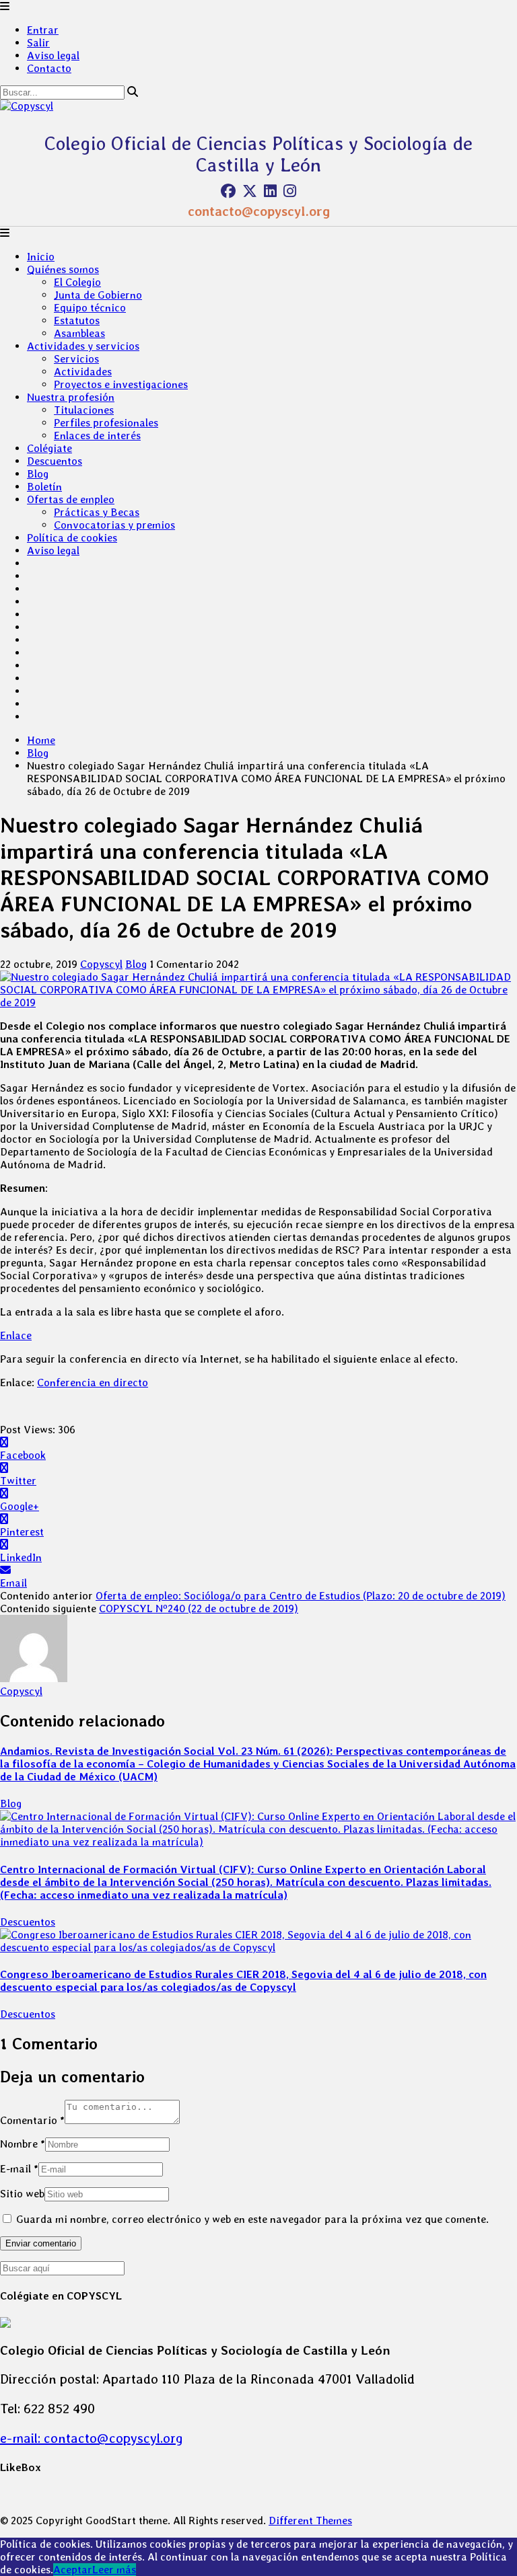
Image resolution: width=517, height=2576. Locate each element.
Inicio (41, 257)
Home (41, 740)
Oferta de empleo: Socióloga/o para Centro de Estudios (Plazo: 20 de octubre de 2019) (301, 1596)
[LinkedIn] (270, 191)
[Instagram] (290, 191)
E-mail (19, 2169)
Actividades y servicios (83, 346)
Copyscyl (101, 964)
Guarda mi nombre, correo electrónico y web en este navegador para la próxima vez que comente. (252, 2219)
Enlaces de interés (97, 435)
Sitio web (22, 2194)
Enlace (16, 1335)
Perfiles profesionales (106, 423)
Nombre (23, 2144)
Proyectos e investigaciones (121, 384)
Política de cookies (72, 538)
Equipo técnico (90, 308)
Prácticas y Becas (97, 512)
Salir (38, 43)
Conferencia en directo (93, 1382)
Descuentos (55, 461)
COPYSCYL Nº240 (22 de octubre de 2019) (199, 1608)
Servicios (76, 359)
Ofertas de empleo (71, 499)
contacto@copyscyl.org (259, 211)
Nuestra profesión (71, 397)
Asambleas (79, 333)
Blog (38, 474)
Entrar (43, 30)
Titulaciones (84, 410)
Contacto (49, 68)
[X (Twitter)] (250, 191)
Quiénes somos (63, 269)
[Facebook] (228, 191)
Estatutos (77, 320)
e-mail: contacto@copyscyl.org (92, 2438)
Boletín (44, 487)
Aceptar (73, 2570)
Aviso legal (53, 55)
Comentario (32, 2120)
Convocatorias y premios (114, 525)
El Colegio (77, 282)
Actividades (83, 372)
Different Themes (310, 2521)
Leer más (114, 2570)
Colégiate (49, 448)
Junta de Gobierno (98, 295)
